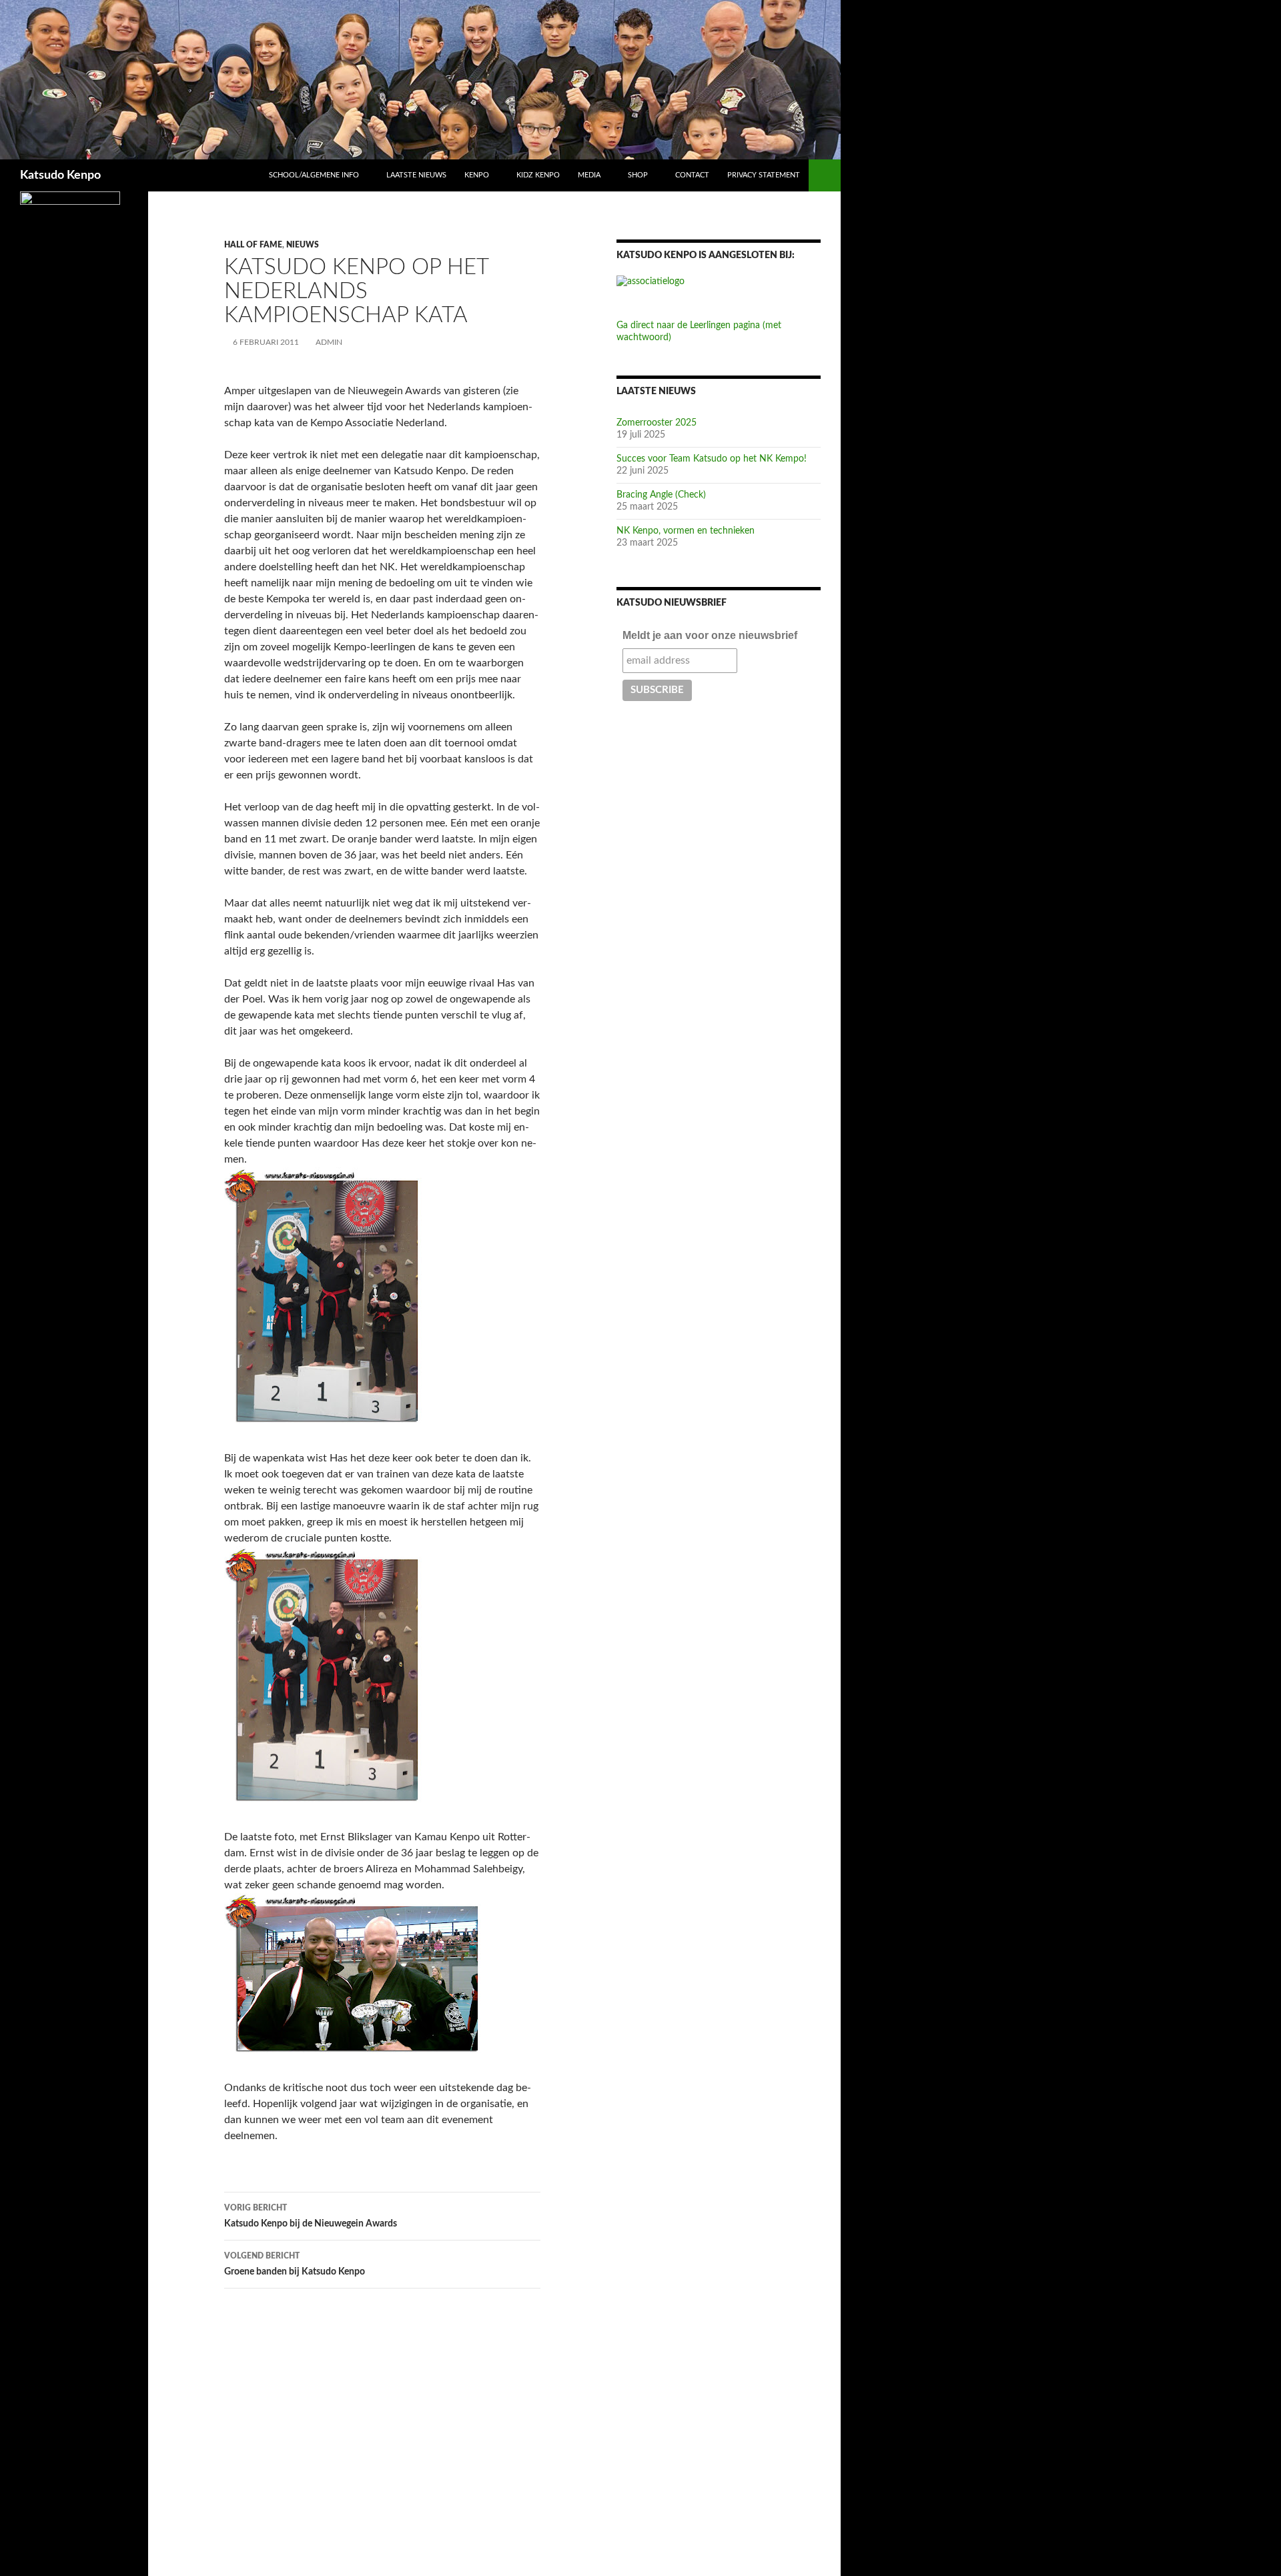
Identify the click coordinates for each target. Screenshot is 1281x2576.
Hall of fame (253, 245)
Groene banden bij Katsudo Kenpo (295, 2264)
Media (589, 175)
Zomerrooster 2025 (657, 423)
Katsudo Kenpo (60, 175)
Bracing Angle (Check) (661, 495)
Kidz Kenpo (538, 175)
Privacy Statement (764, 175)
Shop (638, 175)
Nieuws (303, 245)
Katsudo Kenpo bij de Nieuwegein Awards (311, 2216)
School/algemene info (314, 175)
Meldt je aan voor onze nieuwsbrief (710, 635)
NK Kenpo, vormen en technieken (686, 531)
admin (329, 342)
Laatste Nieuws (416, 175)
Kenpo (477, 175)
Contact (692, 175)
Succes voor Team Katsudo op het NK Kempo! (712, 459)
